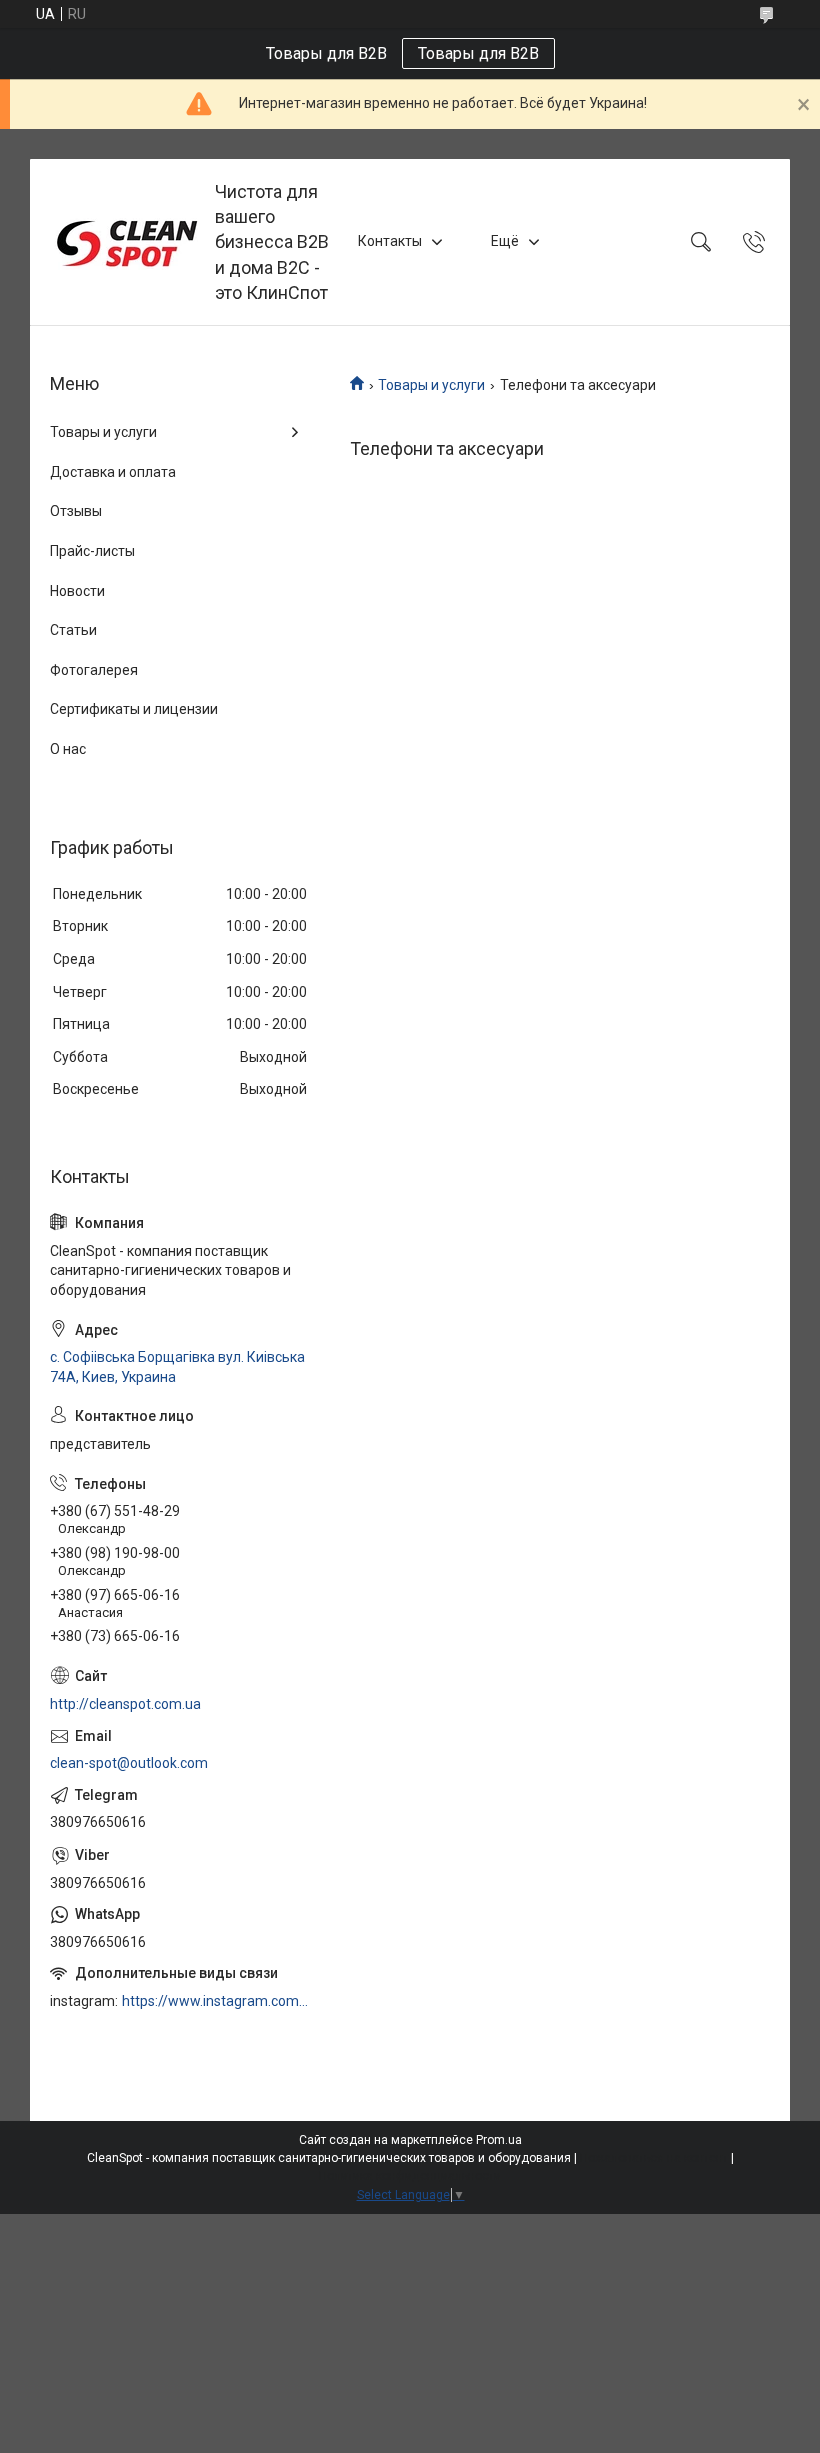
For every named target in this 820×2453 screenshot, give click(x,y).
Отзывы (76, 511)
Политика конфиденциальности (410, 2176)
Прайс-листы (92, 551)
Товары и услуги (431, 385)
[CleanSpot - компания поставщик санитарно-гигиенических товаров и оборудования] (125, 242)
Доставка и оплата (113, 472)
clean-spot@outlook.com (129, 1763)
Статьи (73, 630)
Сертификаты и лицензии (134, 709)
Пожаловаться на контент (654, 2158)
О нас (68, 749)
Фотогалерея (94, 670)
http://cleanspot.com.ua (125, 1704)
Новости (77, 591)
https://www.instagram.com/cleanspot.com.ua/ (216, 2001)
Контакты (390, 241)
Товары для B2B (478, 53)
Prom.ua (499, 2140)
